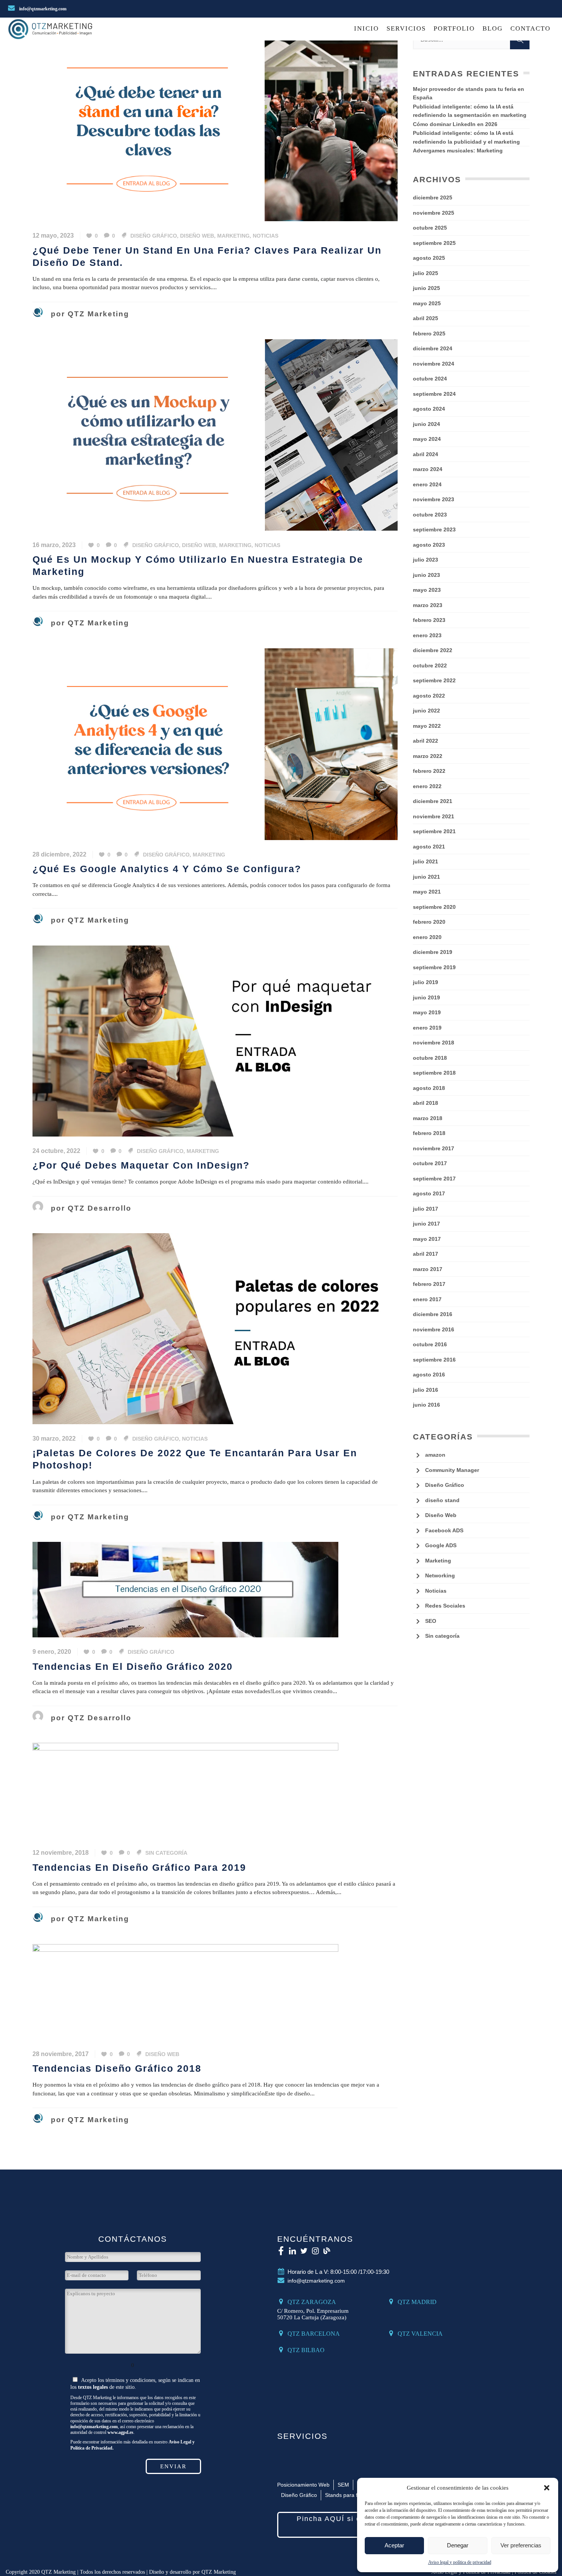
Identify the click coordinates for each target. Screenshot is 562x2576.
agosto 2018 (429, 1088)
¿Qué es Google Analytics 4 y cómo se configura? (167, 869)
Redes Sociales (445, 1606)
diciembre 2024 (433, 348)
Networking (440, 1575)
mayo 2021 (427, 892)
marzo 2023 (428, 605)
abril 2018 (426, 1103)
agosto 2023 (429, 545)
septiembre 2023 (434, 529)
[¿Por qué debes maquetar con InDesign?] (215, 1040)
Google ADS (441, 1545)
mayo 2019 (427, 1012)
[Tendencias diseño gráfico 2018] (185, 1991)
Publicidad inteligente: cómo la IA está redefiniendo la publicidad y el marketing (466, 137)
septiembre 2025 (434, 243)
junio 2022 (426, 711)
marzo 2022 (428, 756)
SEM (343, 2485)
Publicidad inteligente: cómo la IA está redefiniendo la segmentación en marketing (470, 111)
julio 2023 (426, 560)
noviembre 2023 (434, 499)
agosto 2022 (429, 696)
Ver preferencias (521, 2545)
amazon (435, 1455)
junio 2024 (426, 424)
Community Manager (452, 1470)
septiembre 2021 (434, 831)
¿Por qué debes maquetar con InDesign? (141, 1165)
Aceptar (394, 2545)
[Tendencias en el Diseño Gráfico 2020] (185, 1589)
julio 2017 (426, 1209)
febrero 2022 (429, 771)
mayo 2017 (427, 1239)
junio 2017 (426, 1224)
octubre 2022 (430, 665)
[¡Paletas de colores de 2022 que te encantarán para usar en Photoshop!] (215, 1328)
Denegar (458, 2545)
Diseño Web (197, 236)
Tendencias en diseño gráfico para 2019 (139, 1868)
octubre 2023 (430, 515)
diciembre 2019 (433, 952)
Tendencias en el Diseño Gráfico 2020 (133, 1667)
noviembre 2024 (434, 364)
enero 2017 (427, 1299)
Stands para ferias (347, 2495)
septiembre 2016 (434, 1360)
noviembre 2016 (434, 1329)
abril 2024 (426, 454)
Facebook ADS (444, 1530)
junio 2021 (426, 877)
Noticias (266, 236)
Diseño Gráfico (154, 236)
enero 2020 (427, 937)
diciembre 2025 (433, 198)
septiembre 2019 (434, 967)
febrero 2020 (429, 922)
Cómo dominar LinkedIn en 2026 (455, 124)
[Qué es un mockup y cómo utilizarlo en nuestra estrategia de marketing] (215, 434)
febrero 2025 (429, 334)
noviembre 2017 (434, 1148)
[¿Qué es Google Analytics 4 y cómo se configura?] (215, 743)
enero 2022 (427, 786)
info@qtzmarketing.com (42, 9)
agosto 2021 (429, 847)
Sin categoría (166, 1853)
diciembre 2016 (433, 1314)
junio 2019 (426, 997)
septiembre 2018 (434, 1073)
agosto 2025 (429, 258)
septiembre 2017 (434, 1179)
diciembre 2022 (433, 650)
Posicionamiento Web (303, 2485)
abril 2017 (426, 1254)
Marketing (233, 236)
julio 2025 (426, 273)
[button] (547, 2488)
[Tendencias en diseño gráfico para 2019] (185, 1790)
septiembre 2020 (434, 907)
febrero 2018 (429, 1133)
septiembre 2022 (434, 680)
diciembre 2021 (433, 801)
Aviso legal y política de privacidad (460, 2562)
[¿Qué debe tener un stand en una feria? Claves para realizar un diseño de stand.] (215, 125)
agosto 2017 (429, 1193)
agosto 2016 (429, 1375)
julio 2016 (426, 1390)
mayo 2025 (427, 303)
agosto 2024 (429, 409)
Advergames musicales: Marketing (458, 151)
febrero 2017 (429, 1284)
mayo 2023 (427, 590)
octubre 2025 (430, 228)
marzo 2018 (428, 1118)
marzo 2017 (428, 1269)
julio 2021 (426, 861)
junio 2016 (426, 1405)
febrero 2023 (429, 620)
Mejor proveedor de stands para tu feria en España (469, 93)
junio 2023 (426, 575)
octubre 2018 (430, 1058)
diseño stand (442, 1500)
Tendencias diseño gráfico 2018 (117, 2068)
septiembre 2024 (434, 394)
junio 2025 (426, 288)
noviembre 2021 (434, 816)
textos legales (93, 2387)
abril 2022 (426, 741)
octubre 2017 (430, 1163)
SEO (431, 1621)
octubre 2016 (430, 1344)
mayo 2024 (427, 439)
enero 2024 (427, 484)
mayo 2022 (427, 726)
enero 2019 (427, 1028)
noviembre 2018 (434, 1043)
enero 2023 (427, 635)
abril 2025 (426, 318)
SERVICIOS (302, 2436)
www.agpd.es (120, 2433)
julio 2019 (426, 982)
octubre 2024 (430, 379)
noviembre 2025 (434, 213)
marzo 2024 (428, 469)
